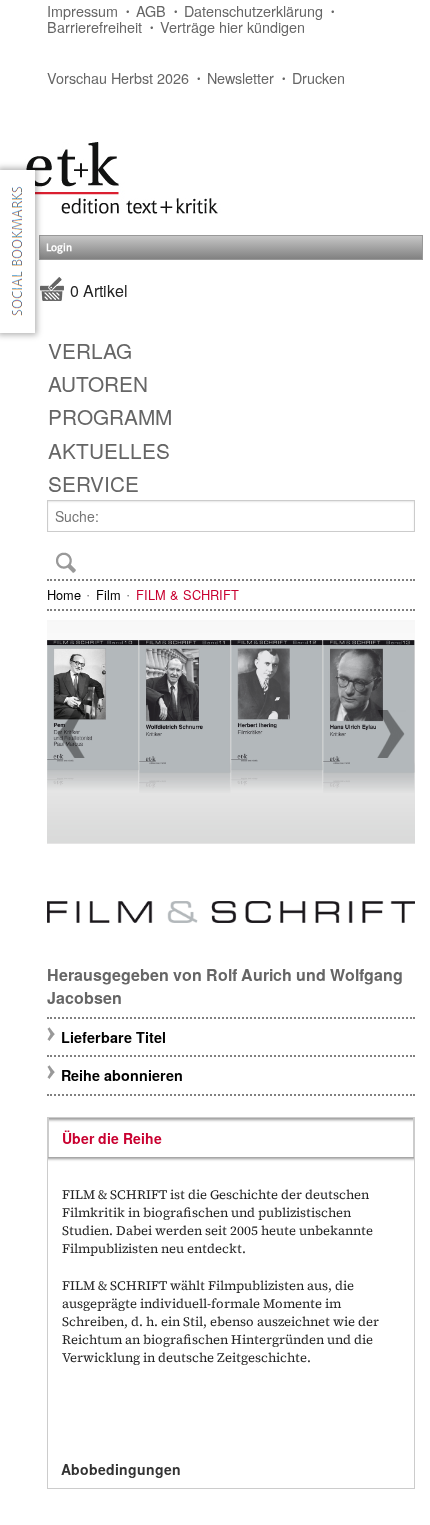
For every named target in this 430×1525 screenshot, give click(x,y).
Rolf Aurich (249, 974)
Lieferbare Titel (113, 1037)
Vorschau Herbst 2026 (118, 77)
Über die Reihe (112, 1138)
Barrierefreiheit (94, 26)
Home (64, 594)
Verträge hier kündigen (232, 26)
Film (108, 594)
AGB (151, 10)
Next (391, 734)
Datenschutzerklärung (253, 10)
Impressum (82, 10)
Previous (71, 734)
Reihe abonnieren (122, 1075)
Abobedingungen (121, 1469)
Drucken (318, 77)
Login (59, 247)
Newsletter (240, 77)
